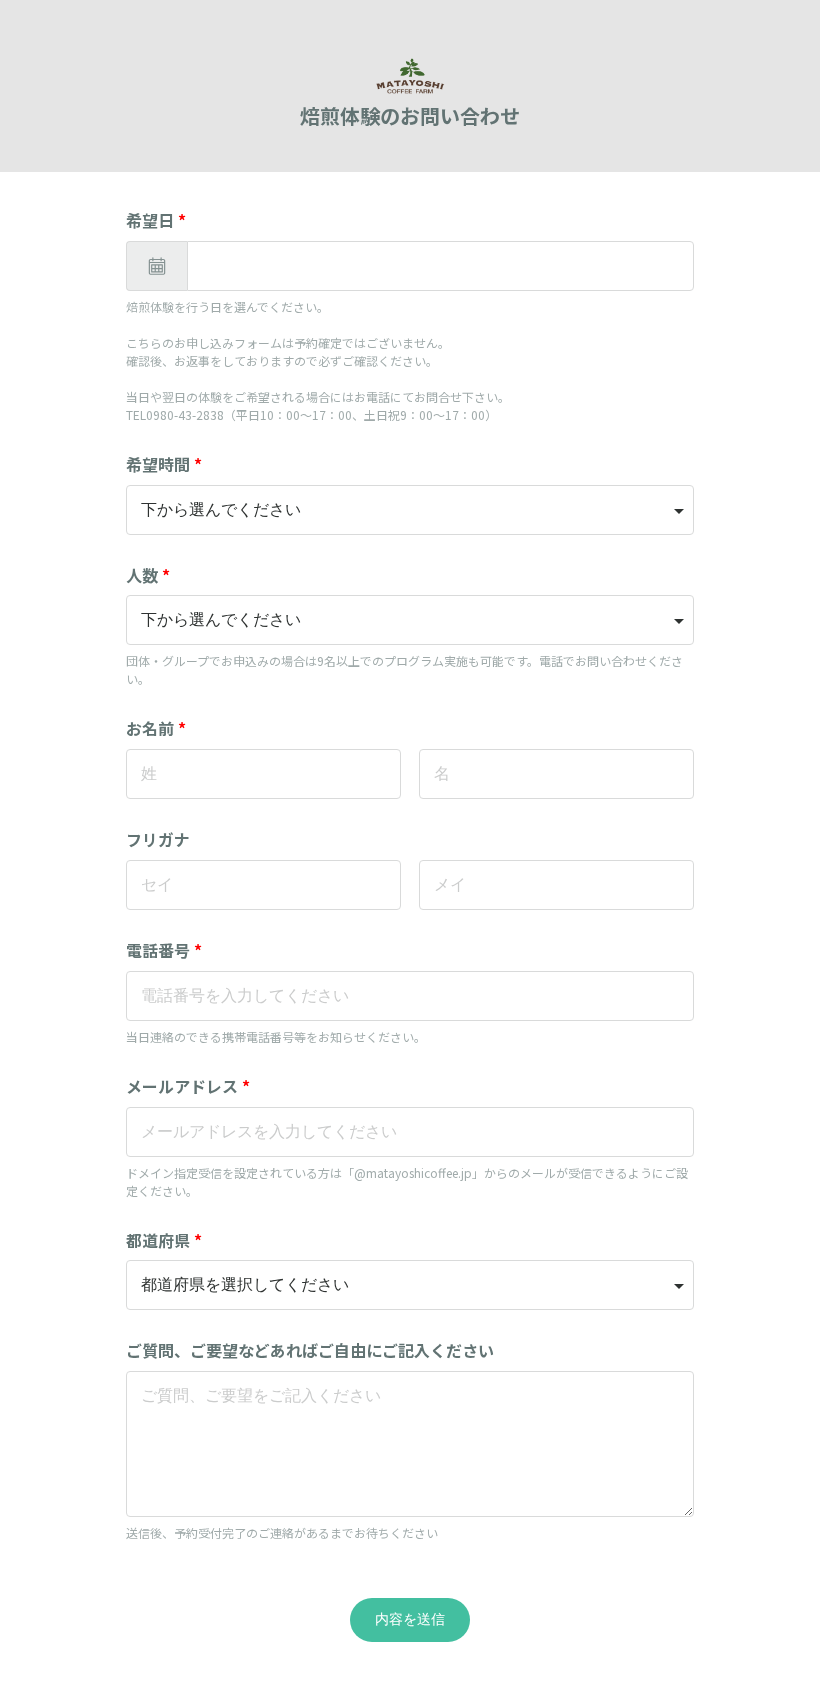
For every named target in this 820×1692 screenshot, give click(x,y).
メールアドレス (188, 1086)
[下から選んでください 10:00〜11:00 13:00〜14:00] (410, 510)
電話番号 (164, 950)
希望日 (156, 220)
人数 (148, 575)
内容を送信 (410, 1619)
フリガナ (158, 839)
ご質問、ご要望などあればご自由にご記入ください (310, 1350)
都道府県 (164, 1240)
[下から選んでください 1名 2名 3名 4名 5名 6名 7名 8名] (410, 620)
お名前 (156, 728)
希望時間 (164, 464)
